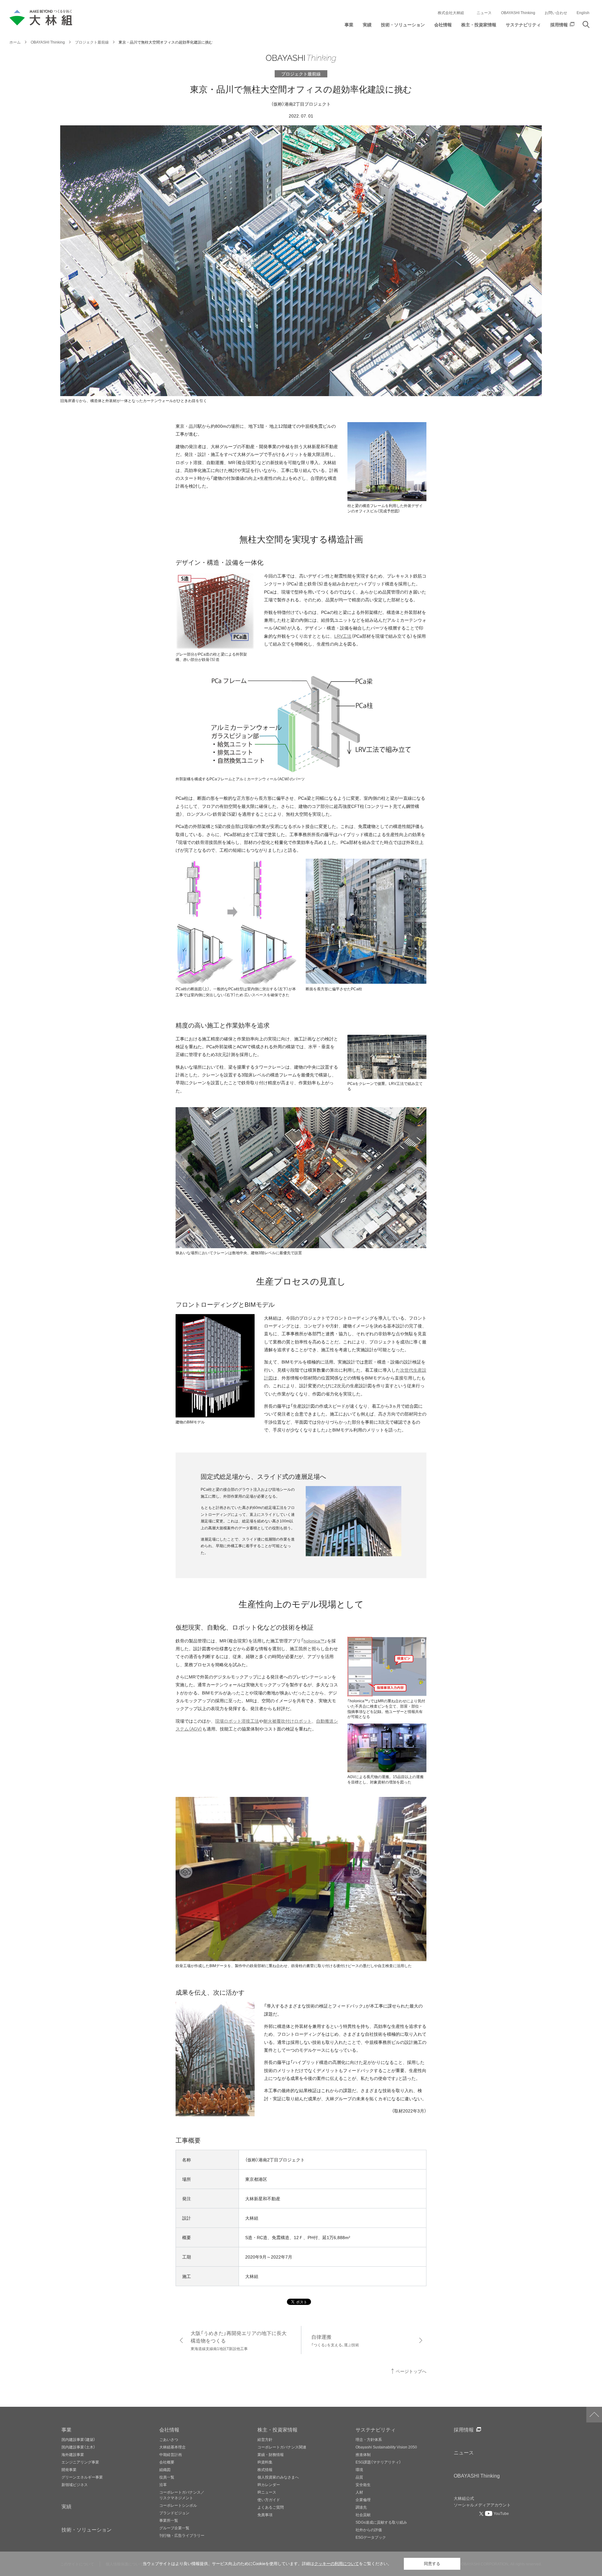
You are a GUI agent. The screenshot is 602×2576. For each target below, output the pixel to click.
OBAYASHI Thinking (518, 13)
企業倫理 (363, 2500)
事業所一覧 (169, 2520)
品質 (359, 2477)
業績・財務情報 (271, 2454)
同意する (432, 2564)
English (583, 13)
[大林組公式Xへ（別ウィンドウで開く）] (482, 2514)
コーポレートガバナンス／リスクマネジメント (182, 2495)
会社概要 (167, 2462)
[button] (349, 26)
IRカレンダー (269, 2484)
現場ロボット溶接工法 (237, 1721)
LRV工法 (343, 636)
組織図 (165, 2469)
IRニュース (267, 2492)
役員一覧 (167, 2477)
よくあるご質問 (271, 2507)
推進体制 (363, 2454)
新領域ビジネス (75, 2484)
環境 (359, 2469)
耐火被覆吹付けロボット (288, 1721)
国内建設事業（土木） (78, 2447)
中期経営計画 (171, 2454)
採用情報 (464, 2429)
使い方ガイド (269, 2500)
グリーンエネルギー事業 (82, 2477)
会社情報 (169, 2429)
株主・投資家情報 (277, 2429)
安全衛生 (363, 2484)
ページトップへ (411, 2371)
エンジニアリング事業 (80, 2462)
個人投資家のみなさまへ (278, 2477)
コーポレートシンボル (178, 2505)
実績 (66, 2506)
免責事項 (265, 2515)
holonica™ (314, 1641)
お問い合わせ (556, 13)
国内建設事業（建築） (78, 2439)
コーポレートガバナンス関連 (282, 2447)
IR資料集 (265, 2462)
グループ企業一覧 (174, 2528)
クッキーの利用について (337, 2564)
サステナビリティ (376, 2429)
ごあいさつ (169, 2439)
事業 (66, 2429)
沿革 (163, 2484)
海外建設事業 (73, 2454)
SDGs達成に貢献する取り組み (381, 2522)
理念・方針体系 (369, 2439)
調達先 (361, 2507)
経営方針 (265, 2439)
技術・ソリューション (87, 2529)
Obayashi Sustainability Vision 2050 (386, 2447)
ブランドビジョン (174, 2513)
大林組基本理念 (172, 2447)
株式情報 (265, 2469)
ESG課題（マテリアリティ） (378, 2462)
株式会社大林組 (451, 13)
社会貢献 (363, 2515)
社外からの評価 (369, 2530)
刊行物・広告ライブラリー (182, 2535)
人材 (359, 2492)
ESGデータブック (371, 2537)
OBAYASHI (477, 2475)
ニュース (484, 13)
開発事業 (69, 2469)
